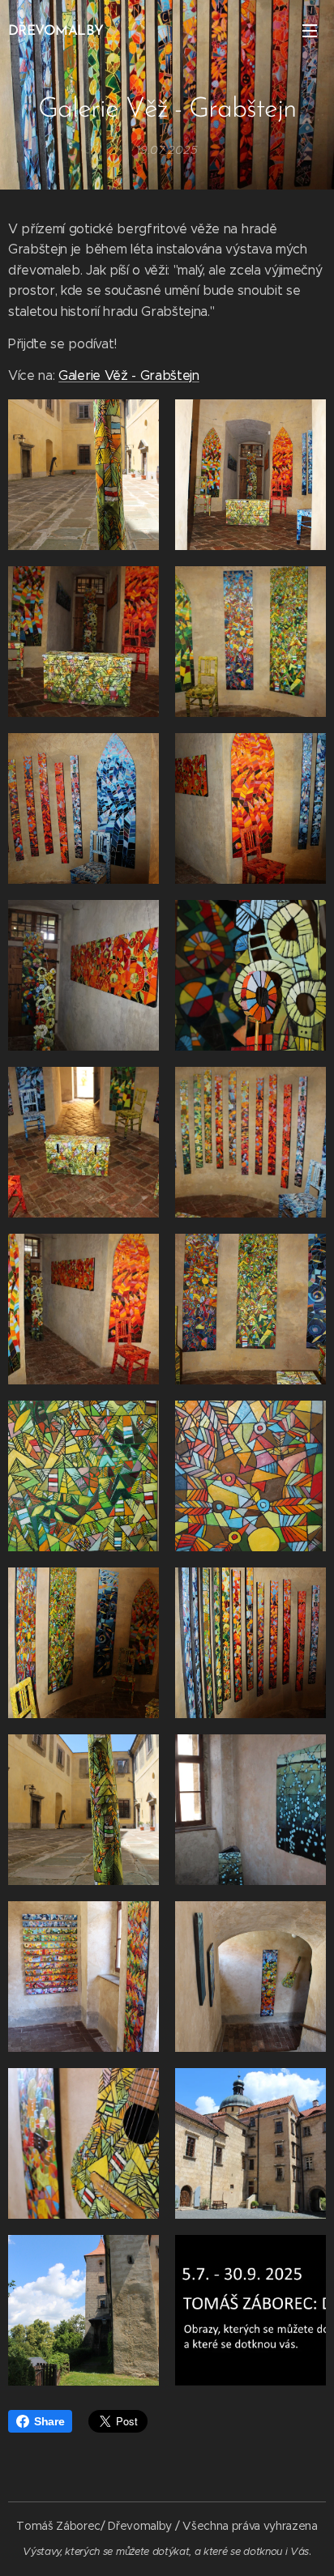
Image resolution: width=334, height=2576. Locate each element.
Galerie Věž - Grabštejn (129, 375)
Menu (310, 30)
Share (49, 2421)
